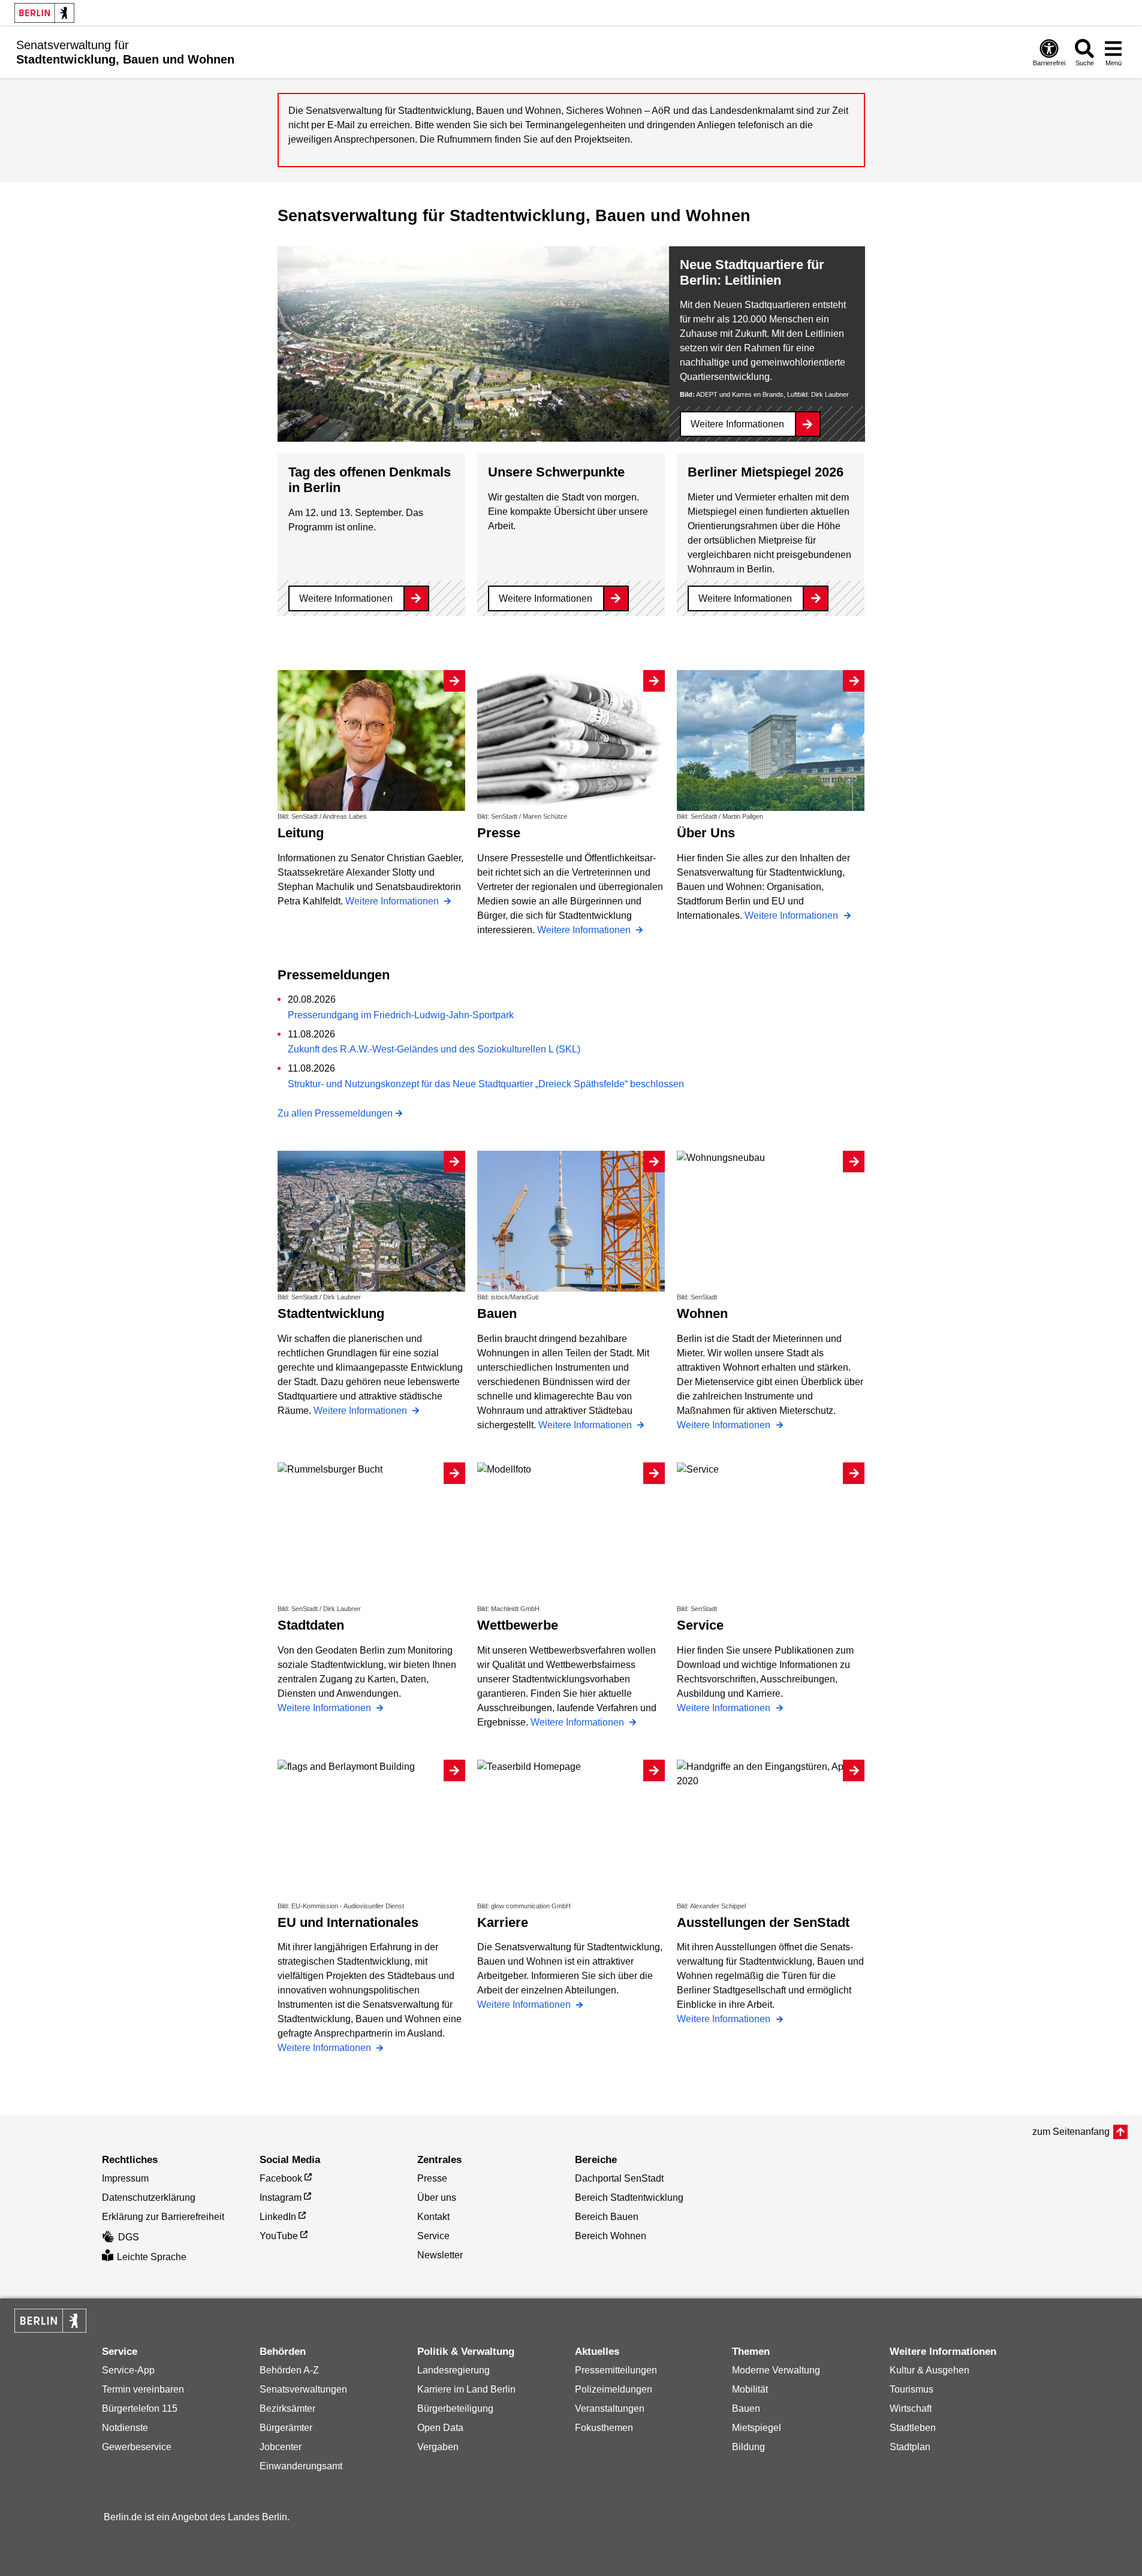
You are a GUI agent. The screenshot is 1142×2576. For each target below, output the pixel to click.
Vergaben (438, 2447)
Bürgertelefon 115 (140, 2408)
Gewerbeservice (137, 2447)
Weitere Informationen (737, 424)
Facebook (281, 2178)
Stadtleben (913, 2428)
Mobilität (750, 2389)
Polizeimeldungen (614, 2389)
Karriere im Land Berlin (466, 2389)
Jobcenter (281, 2447)
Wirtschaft (911, 2408)
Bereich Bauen (607, 2217)
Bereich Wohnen (611, 2236)
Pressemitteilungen (616, 2370)
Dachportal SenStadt (619, 2178)
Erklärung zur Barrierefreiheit (163, 2217)
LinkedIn (278, 2217)
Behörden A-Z (289, 2370)
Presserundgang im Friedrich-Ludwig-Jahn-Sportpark (401, 1015)
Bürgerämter (286, 2428)
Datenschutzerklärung (149, 2198)
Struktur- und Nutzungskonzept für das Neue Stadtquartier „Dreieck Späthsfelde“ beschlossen (486, 1084)
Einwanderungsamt (301, 2466)
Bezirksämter (287, 2408)
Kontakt (433, 2217)
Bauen (746, 2408)
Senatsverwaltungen (303, 2389)
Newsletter (440, 2255)
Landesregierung (454, 2370)
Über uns (437, 2198)
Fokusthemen (604, 2428)
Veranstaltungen (610, 2408)
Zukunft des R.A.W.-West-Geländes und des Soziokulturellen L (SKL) (434, 1049)
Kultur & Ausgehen (929, 2370)
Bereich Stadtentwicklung (629, 2198)
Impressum (125, 2178)
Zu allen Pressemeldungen (335, 1113)
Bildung (748, 2447)
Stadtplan (910, 2447)
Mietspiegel (757, 2428)
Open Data (440, 2428)
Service (433, 2236)
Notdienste (125, 2428)
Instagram (281, 2198)
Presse (432, 2178)
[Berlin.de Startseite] (44, 13)
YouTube (279, 2236)
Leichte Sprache (152, 2257)
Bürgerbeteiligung (455, 2408)
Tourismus (912, 2389)
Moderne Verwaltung (776, 2370)
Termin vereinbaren (143, 2389)
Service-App (128, 2370)
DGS (129, 2237)
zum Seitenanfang (1071, 2132)
